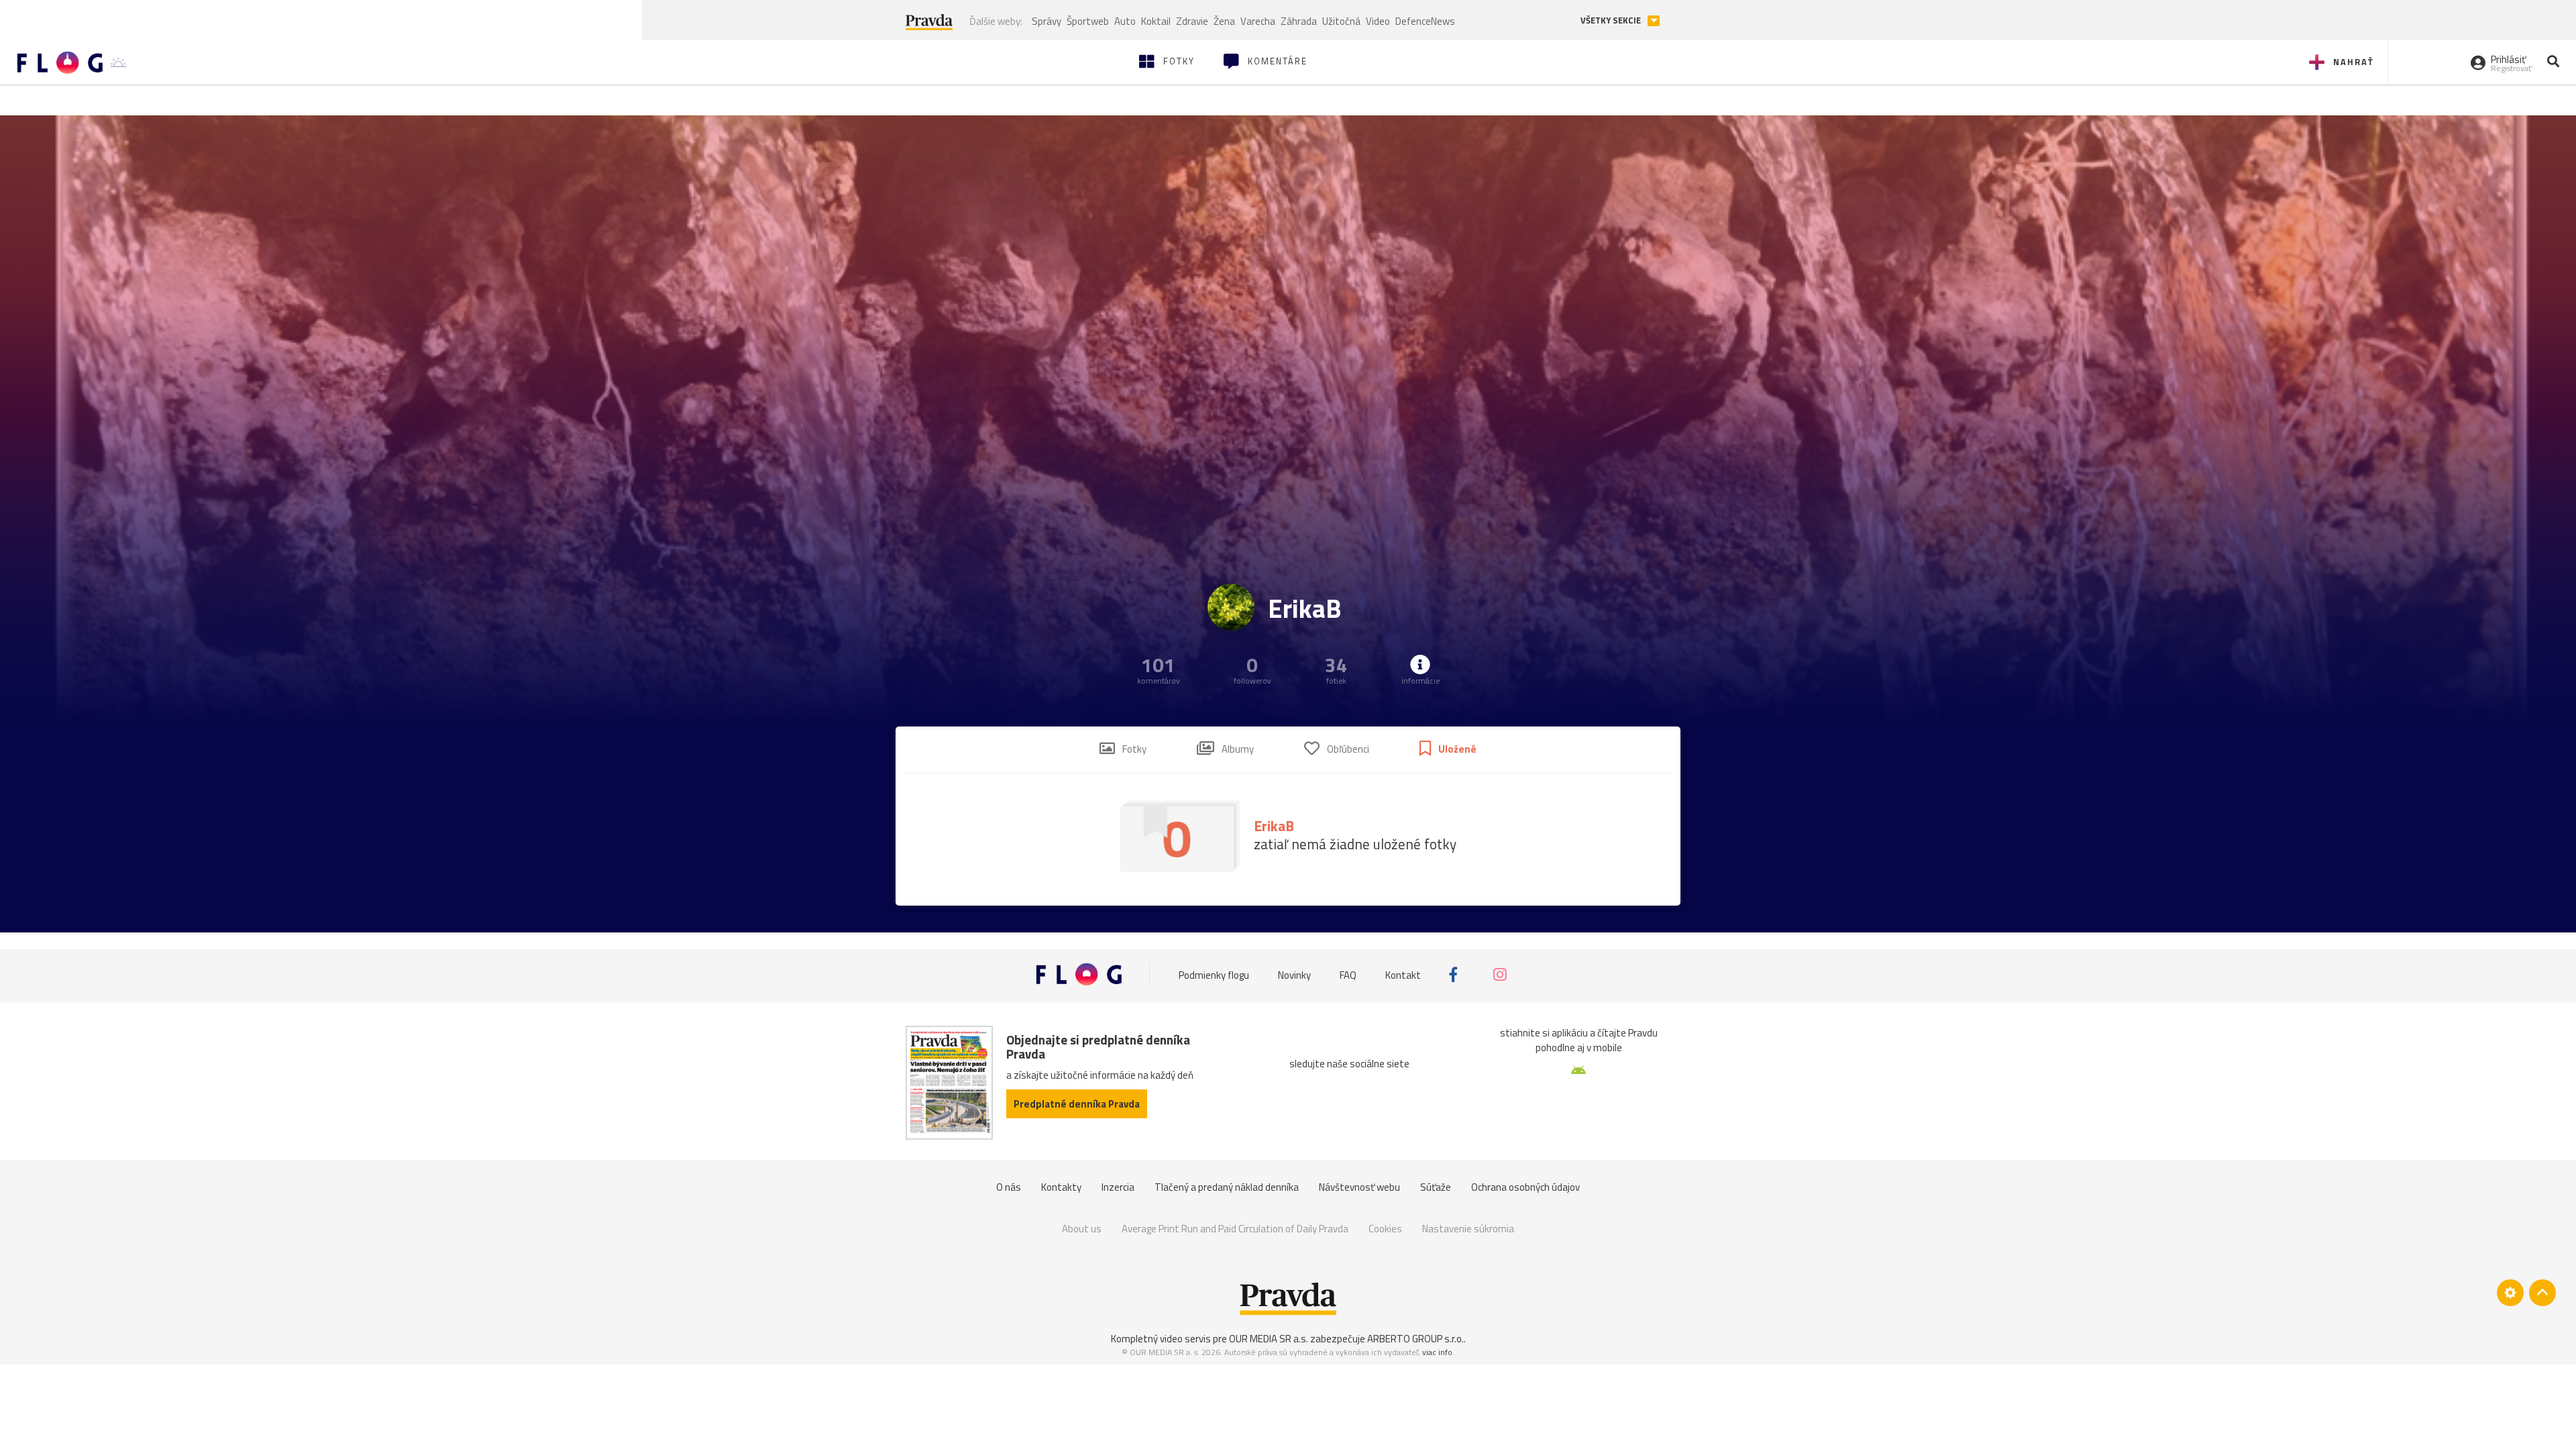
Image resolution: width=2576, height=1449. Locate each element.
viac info (1437, 1352)
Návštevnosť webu (1359, 1187)
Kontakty (1061, 1187)
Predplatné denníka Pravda (1077, 1104)
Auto (1125, 21)
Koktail (1156, 21)
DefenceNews (1425, 21)
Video (1378, 21)
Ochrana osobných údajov (1525, 1187)
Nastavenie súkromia (1468, 1229)
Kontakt (1403, 974)
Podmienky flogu (1214, 974)
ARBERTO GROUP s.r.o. (1415, 1339)
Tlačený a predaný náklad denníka (1227, 1187)
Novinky (1294, 974)
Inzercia (1118, 1187)
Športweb (1088, 21)
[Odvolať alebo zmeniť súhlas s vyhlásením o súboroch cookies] (2510, 1293)
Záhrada (1299, 21)
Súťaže (1436, 1187)
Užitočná (1341, 21)
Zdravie (1192, 21)
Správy (1046, 21)
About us (1082, 1229)
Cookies (1385, 1229)
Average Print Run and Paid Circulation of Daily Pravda (1235, 1229)
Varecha (1258, 21)
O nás (1009, 1187)
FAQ (1348, 974)
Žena (1224, 21)
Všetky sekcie (1612, 20)
